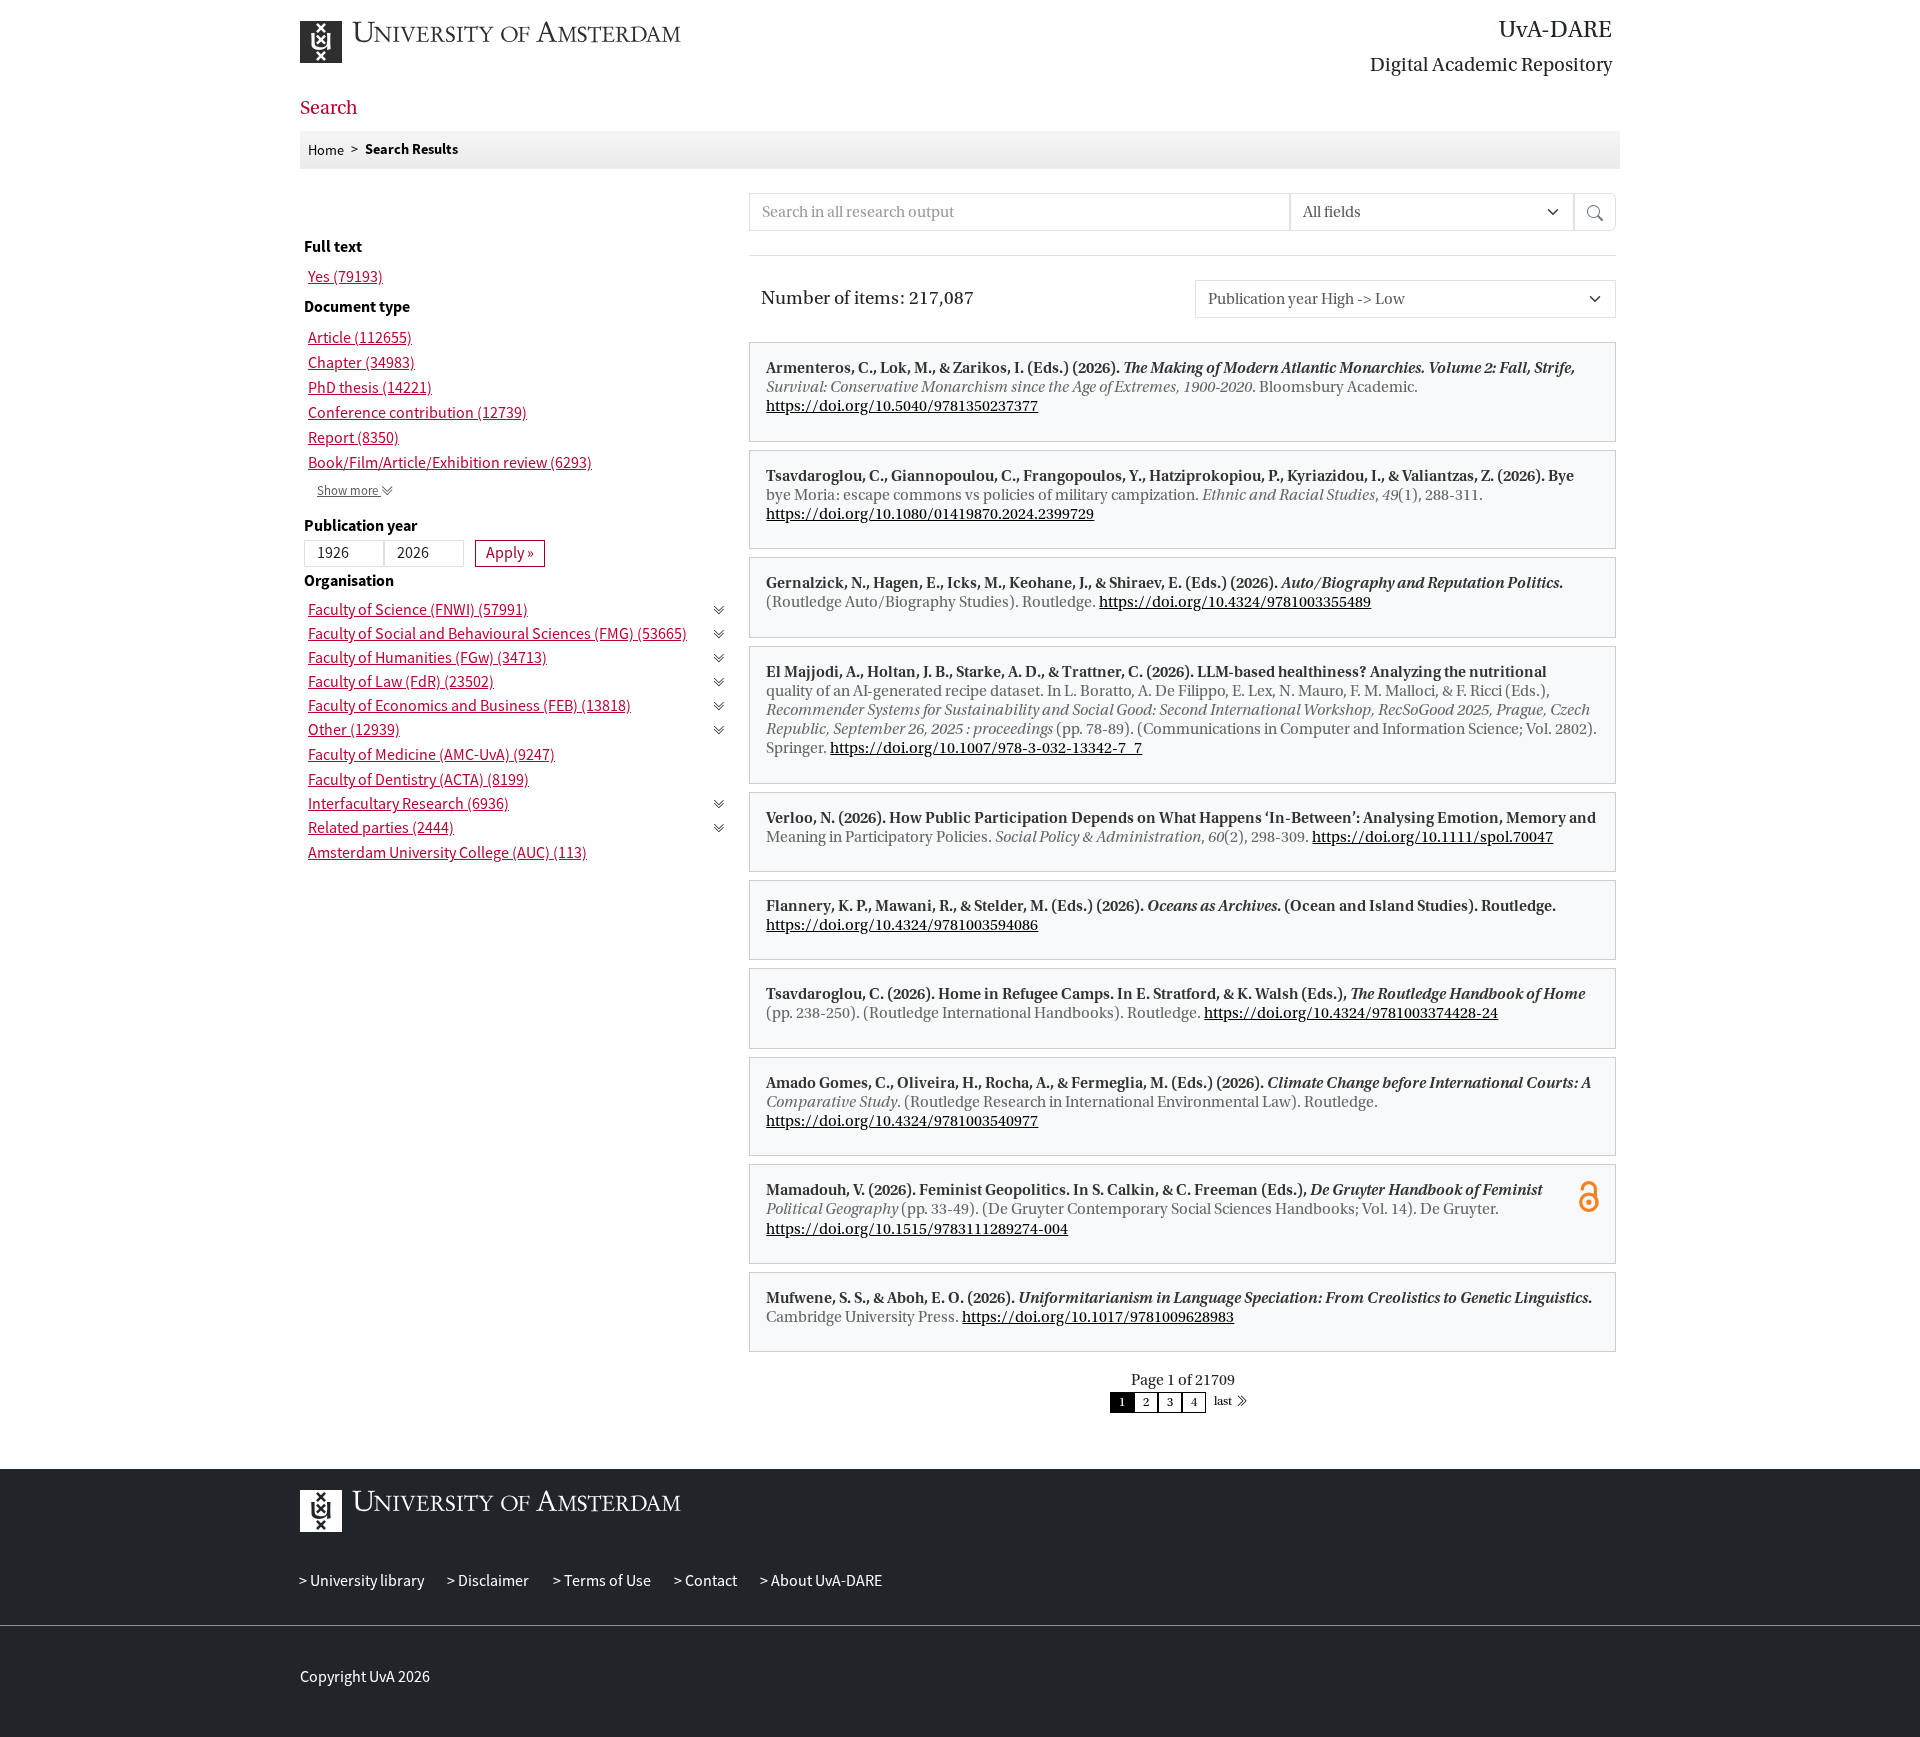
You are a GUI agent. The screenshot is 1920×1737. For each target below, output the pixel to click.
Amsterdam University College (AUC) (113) (447, 853)
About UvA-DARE (825, 1581)
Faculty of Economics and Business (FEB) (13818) (469, 706)
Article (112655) (360, 338)
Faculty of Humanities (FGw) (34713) (427, 658)
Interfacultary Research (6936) (408, 804)
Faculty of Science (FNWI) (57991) (418, 610)
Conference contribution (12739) (417, 413)
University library (365, 1581)
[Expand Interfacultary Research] (719, 804)
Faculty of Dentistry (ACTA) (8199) (418, 780)
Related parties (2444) (381, 828)
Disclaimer (492, 1581)
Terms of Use (605, 1581)
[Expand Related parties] (719, 828)
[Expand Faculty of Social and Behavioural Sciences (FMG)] (719, 634)
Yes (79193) (345, 277)
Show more (349, 491)
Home (326, 149)
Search (329, 108)
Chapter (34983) (361, 363)
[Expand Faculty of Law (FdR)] (719, 682)
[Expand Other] (719, 730)
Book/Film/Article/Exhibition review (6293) (450, 463)
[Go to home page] (512, 42)
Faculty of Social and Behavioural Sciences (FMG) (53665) (497, 634)
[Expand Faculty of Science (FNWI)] (719, 610)
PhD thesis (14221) (370, 388)
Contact (709, 1581)
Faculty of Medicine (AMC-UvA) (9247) (431, 755)
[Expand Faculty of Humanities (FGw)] (719, 658)
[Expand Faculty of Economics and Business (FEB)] (719, 706)
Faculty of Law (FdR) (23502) (401, 682)
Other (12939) (354, 730)
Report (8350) (353, 438)
